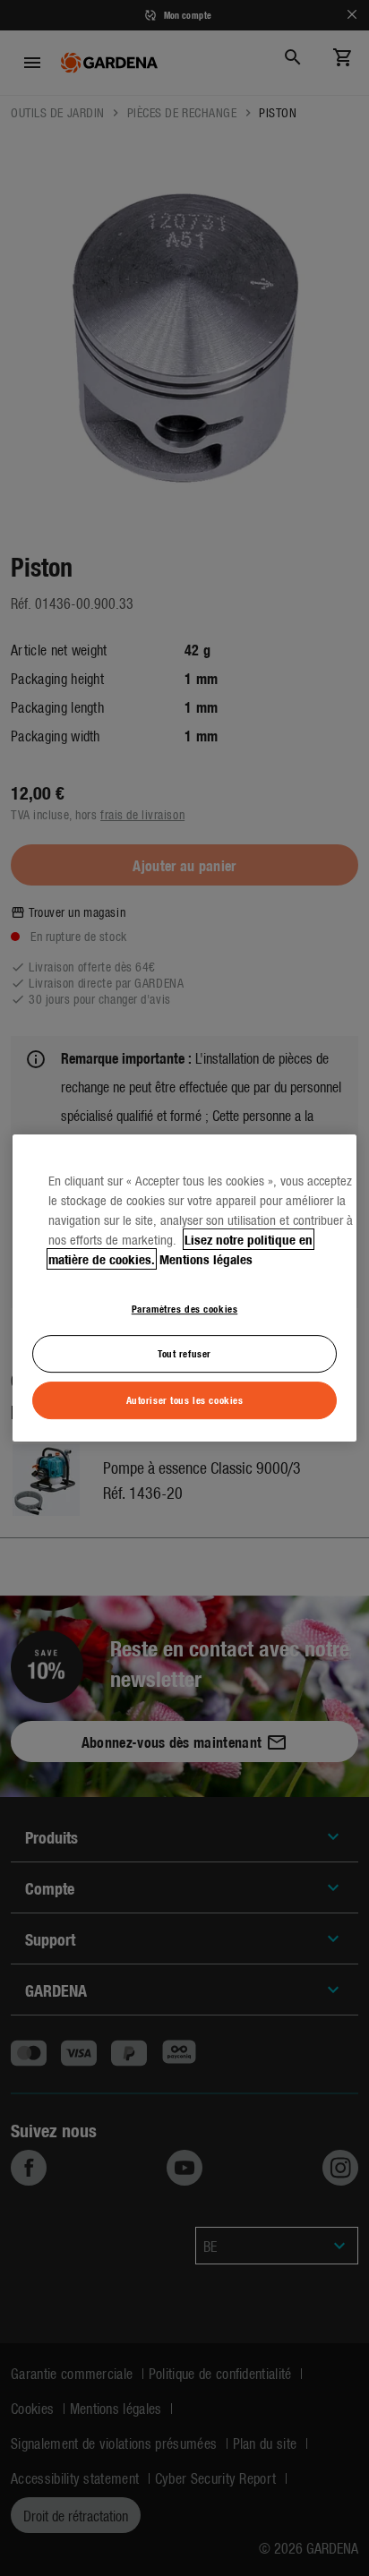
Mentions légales (206, 1259)
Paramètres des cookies (185, 1308)
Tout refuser (184, 1354)
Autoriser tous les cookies (185, 1399)
